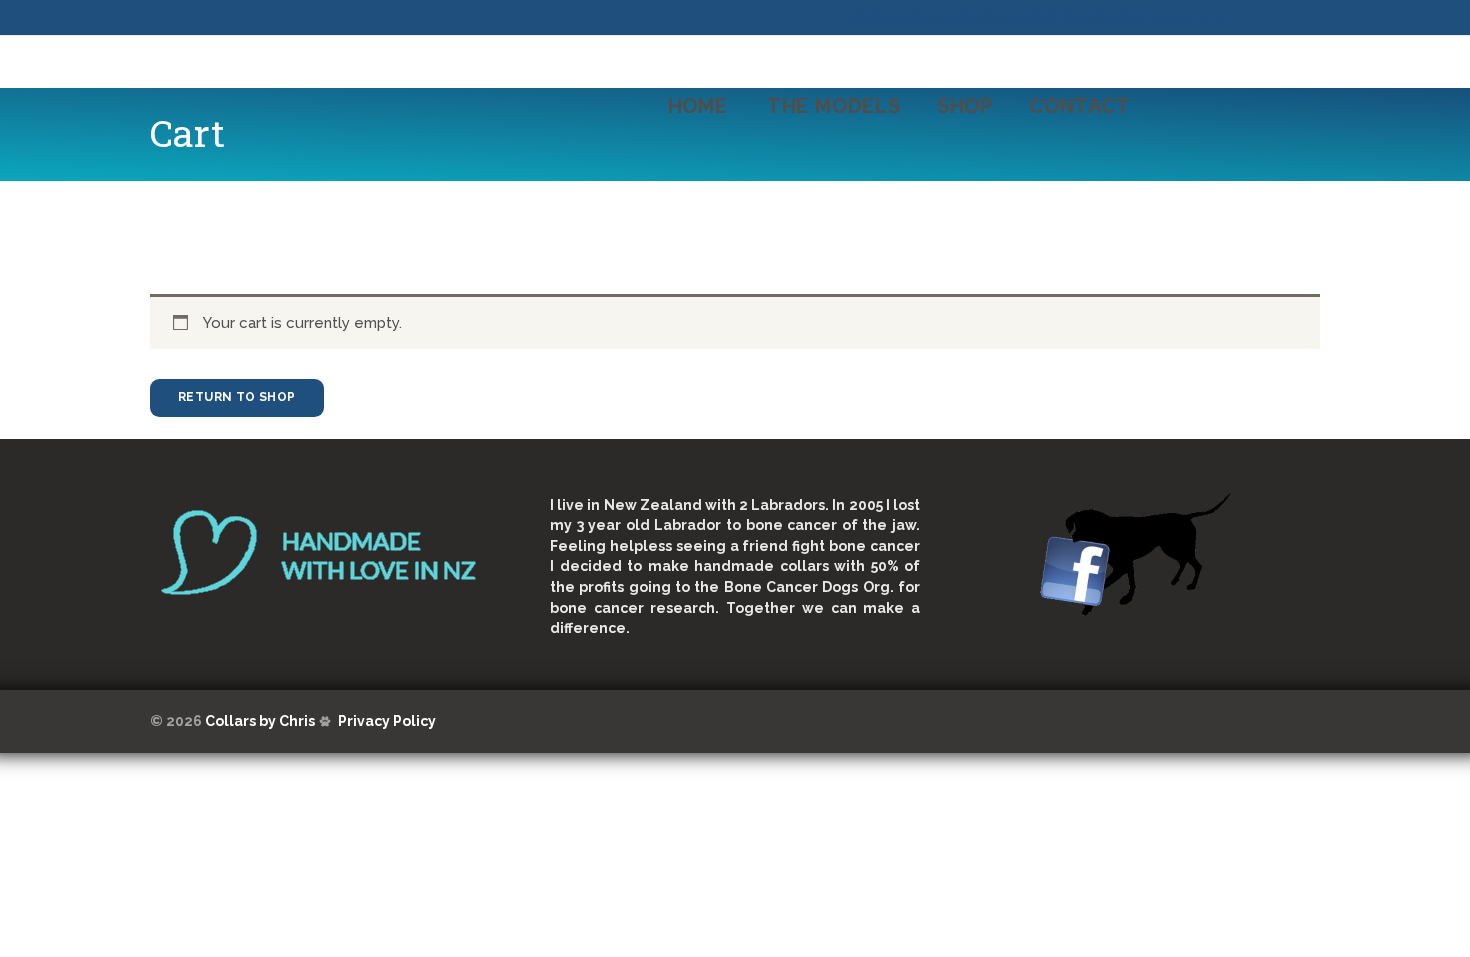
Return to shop (237, 397)
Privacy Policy (387, 721)
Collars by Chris (260, 721)
